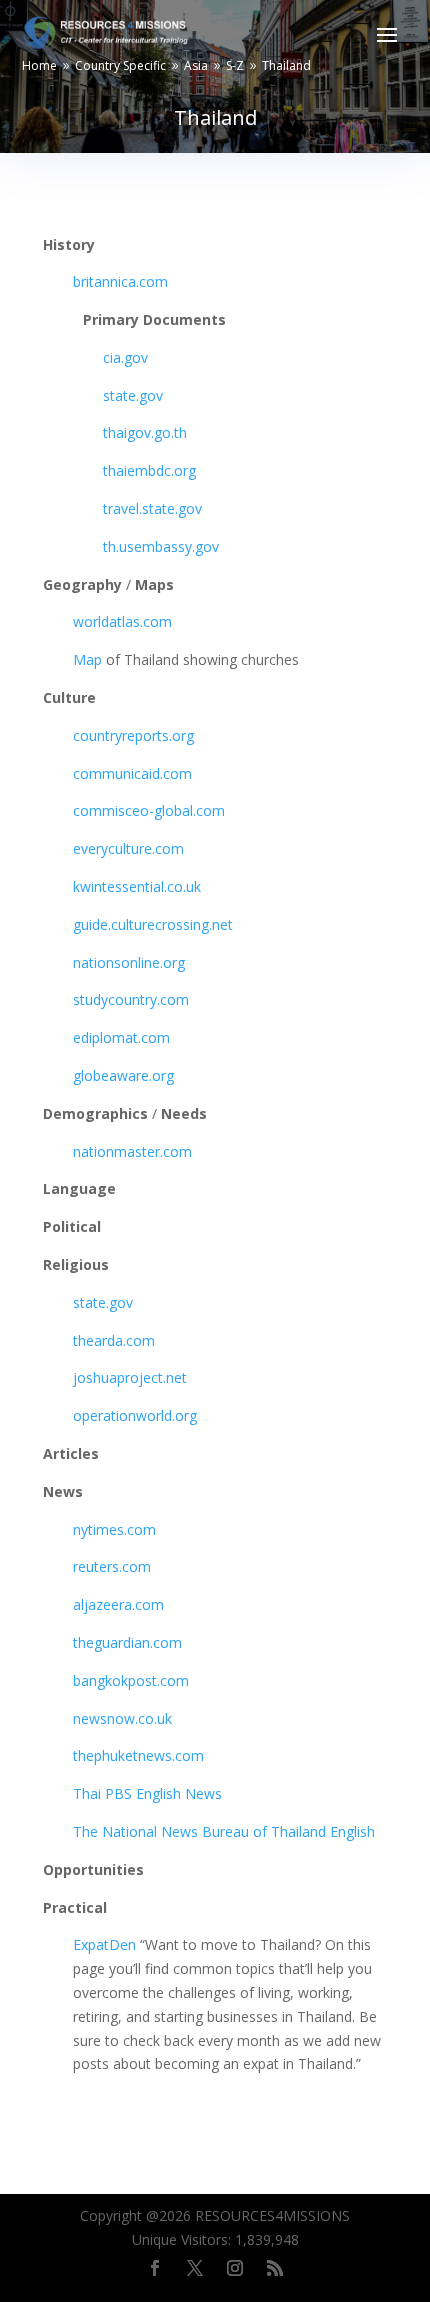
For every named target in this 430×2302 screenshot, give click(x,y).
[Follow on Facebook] (155, 2268)
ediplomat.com (121, 1037)
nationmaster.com (132, 1151)
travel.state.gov (152, 508)
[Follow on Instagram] (235, 2268)
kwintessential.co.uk (137, 886)
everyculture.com (128, 848)
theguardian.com (127, 1642)
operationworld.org (135, 1415)
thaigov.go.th (145, 432)
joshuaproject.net (130, 1377)
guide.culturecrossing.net (153, 924)
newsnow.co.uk (122, 1718)
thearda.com (114, 1340)
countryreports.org (133, 735)
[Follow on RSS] (275, 2268)
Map (89, 659)
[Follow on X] (195, 2268)
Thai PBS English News (147, 1793)
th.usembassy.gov (161, 546)
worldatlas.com (122, 621)
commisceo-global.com (149, 810)
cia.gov (125, 357)
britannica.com (120, 281)
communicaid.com (132, 773)
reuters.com (112, 1566)
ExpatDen (104, 1944)
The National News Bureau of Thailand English (224, 1831)
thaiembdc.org (149, 470)
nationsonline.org (129, 962)
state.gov (133, 395)
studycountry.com (131, 999)
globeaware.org (123, 1075)
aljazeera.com (118, 1604)
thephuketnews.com (138, 1755)
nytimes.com (114, 1529)
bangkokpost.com (131, 1680)
